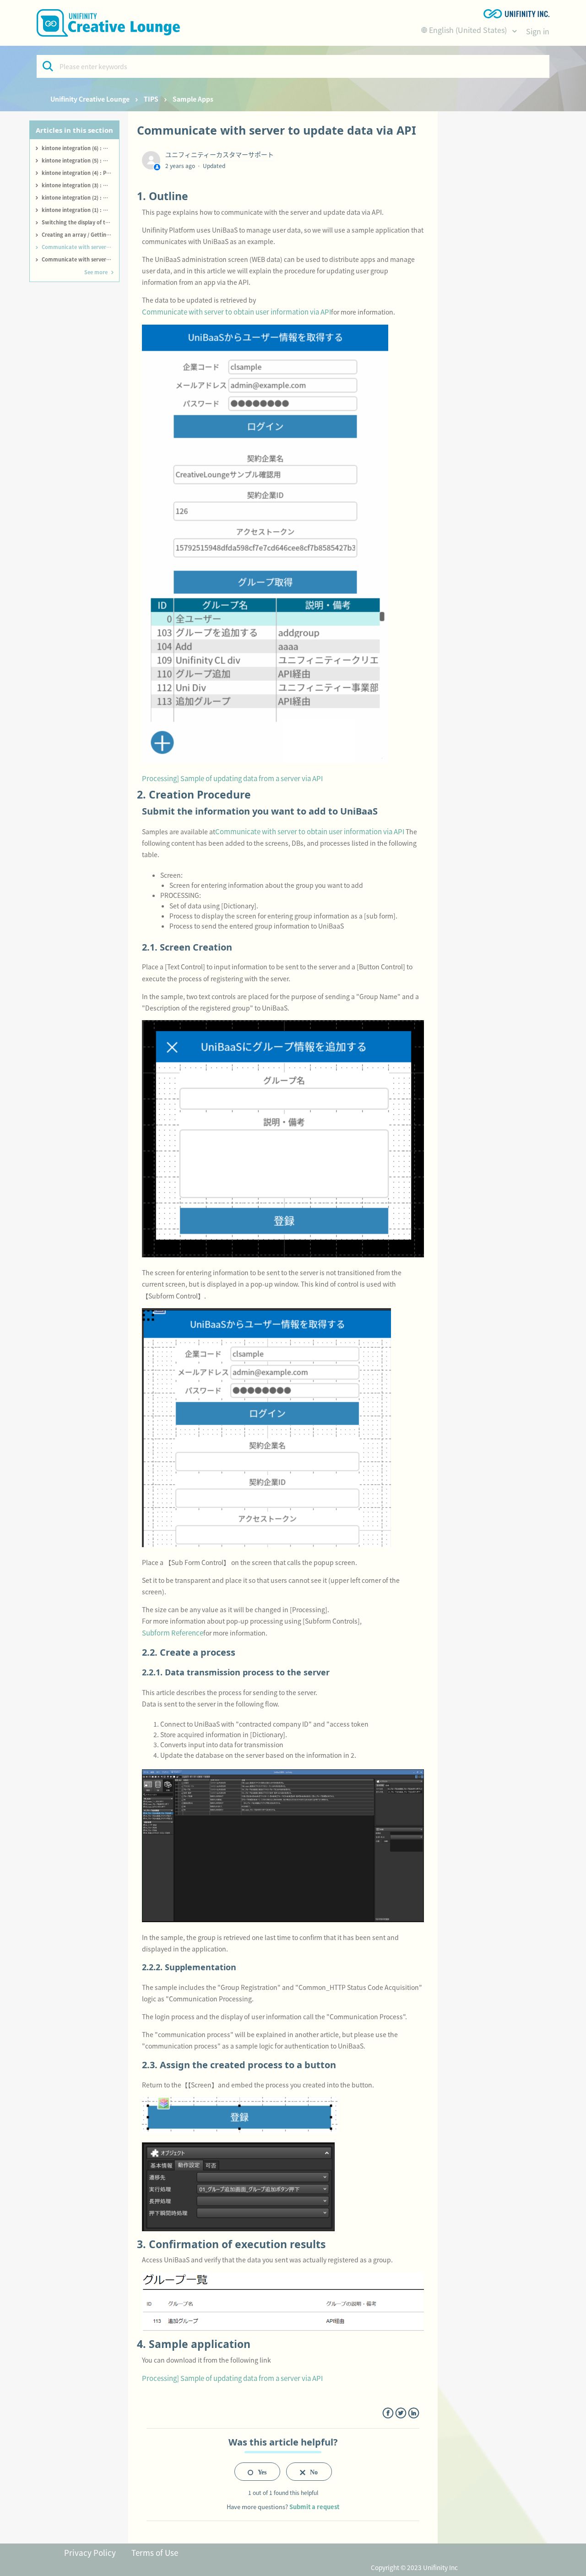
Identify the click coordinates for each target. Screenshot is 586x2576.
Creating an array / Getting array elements (80, 234)
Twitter (401, 2413)
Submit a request (314, 2507)
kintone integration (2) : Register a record (80, 197)
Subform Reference (173, 1633)
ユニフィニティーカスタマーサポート (220, 154)
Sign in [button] (538, 31)
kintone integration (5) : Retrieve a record (80, 160)
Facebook (388, 2413)
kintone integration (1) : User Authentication (80, 210)
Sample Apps (193, 99)
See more (96, 272)
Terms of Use (155, 2552)
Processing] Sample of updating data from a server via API (232, 778)
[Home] (108, 23)
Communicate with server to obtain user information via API (80, 259)
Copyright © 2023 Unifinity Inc (414, 2567)
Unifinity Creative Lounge (90, 99)
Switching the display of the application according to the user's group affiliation (80, 222)
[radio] (257, 2472)
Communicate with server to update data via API (80, 247)
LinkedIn (414, 2413)
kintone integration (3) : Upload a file (80, 185)
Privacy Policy (90, 2552)
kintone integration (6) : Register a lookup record (80, 148)
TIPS (151, 99)
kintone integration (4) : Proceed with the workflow (80, 173)
